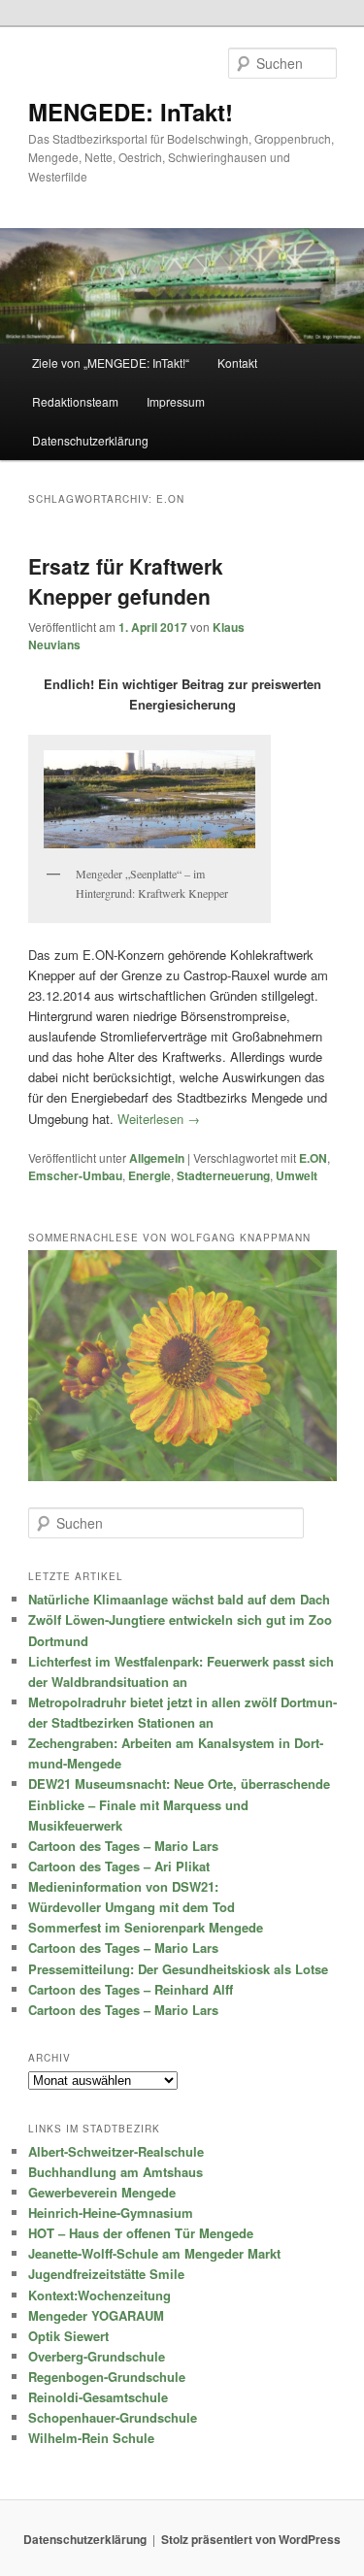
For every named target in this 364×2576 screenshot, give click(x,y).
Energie (149, 1175)
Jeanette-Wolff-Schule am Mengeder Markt (154, 2253)
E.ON (313, 1158)
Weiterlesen (159, 1119)
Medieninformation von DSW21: (123, 1886)
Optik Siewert (68, 2336)
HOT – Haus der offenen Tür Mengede (141, 2233)
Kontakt (237, 363)
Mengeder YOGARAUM (96, 2315)
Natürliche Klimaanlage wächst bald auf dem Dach (179, 1599)
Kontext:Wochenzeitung (99, 2295)
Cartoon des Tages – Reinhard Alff (131, 1989)
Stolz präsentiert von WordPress (251, 2539)
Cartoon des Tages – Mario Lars (123, 1846)
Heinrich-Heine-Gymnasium (111, 2213)
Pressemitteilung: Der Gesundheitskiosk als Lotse (178, 1969)
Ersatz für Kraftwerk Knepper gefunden (126, 581)
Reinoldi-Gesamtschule (98, 2397)
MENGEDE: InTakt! (131, 112)
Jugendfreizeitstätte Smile (106, 2274)
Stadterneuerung (223, 1175)
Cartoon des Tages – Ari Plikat (119, 1866)
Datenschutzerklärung (90, 440)
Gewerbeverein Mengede (102, 2192)
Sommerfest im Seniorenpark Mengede (146, 1927)
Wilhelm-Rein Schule (91, 2438)
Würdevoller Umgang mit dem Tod (132, 1907)
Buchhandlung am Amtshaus (116, 2172)
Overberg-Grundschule (97, 2356)
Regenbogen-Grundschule (107, 2377)
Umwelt (297, 1175)
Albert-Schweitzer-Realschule (116, 2151)
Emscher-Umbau (75, 1175)
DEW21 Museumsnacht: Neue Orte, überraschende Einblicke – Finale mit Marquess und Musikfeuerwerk (179, 1804)
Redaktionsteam (75, 401)
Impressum (176, 401)
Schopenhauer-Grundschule (113, 2417)
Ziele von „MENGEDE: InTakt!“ (111, 363)
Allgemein (157, 1158)
